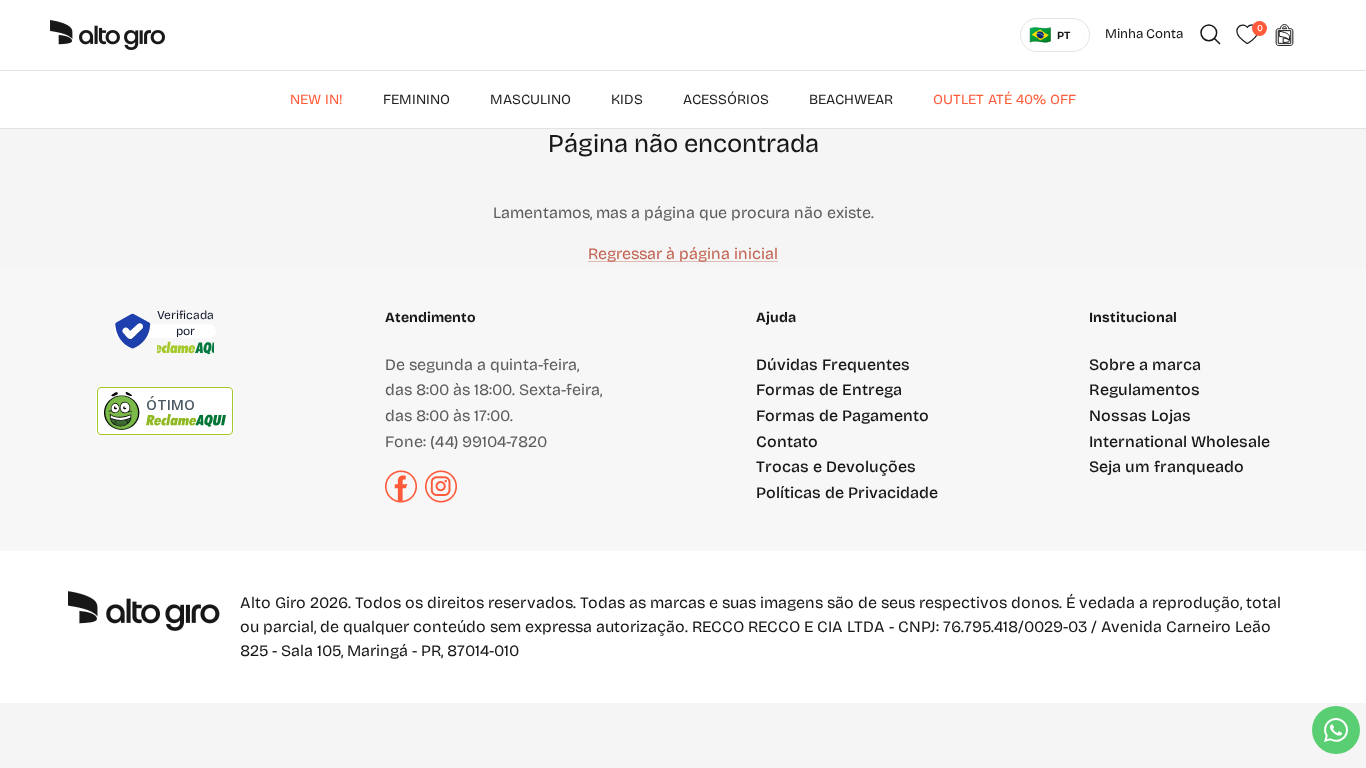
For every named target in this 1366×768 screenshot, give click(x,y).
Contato (787, 441)
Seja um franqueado (1166, 466)
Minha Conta (1144, 34)
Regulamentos (1144, 389)
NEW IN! (316, 99)
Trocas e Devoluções (836, 466)
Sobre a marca (1145, 364)
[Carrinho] (1284, 35)
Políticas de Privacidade (847, 492)
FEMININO (416, 99)
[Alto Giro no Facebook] (401, 497)
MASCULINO (530, 99)
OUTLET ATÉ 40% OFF (1004, 99)
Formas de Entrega (829, 389)
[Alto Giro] (107, 35)
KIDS (627, 99)
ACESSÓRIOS (726, 99)
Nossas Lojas (1140, 415)
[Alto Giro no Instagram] (441, 497)
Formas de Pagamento (842, 415)
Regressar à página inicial (683, 253)
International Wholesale (1179, 441)
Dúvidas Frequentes (833, 364)
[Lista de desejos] (1247, 35)
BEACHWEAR (851, 99)
